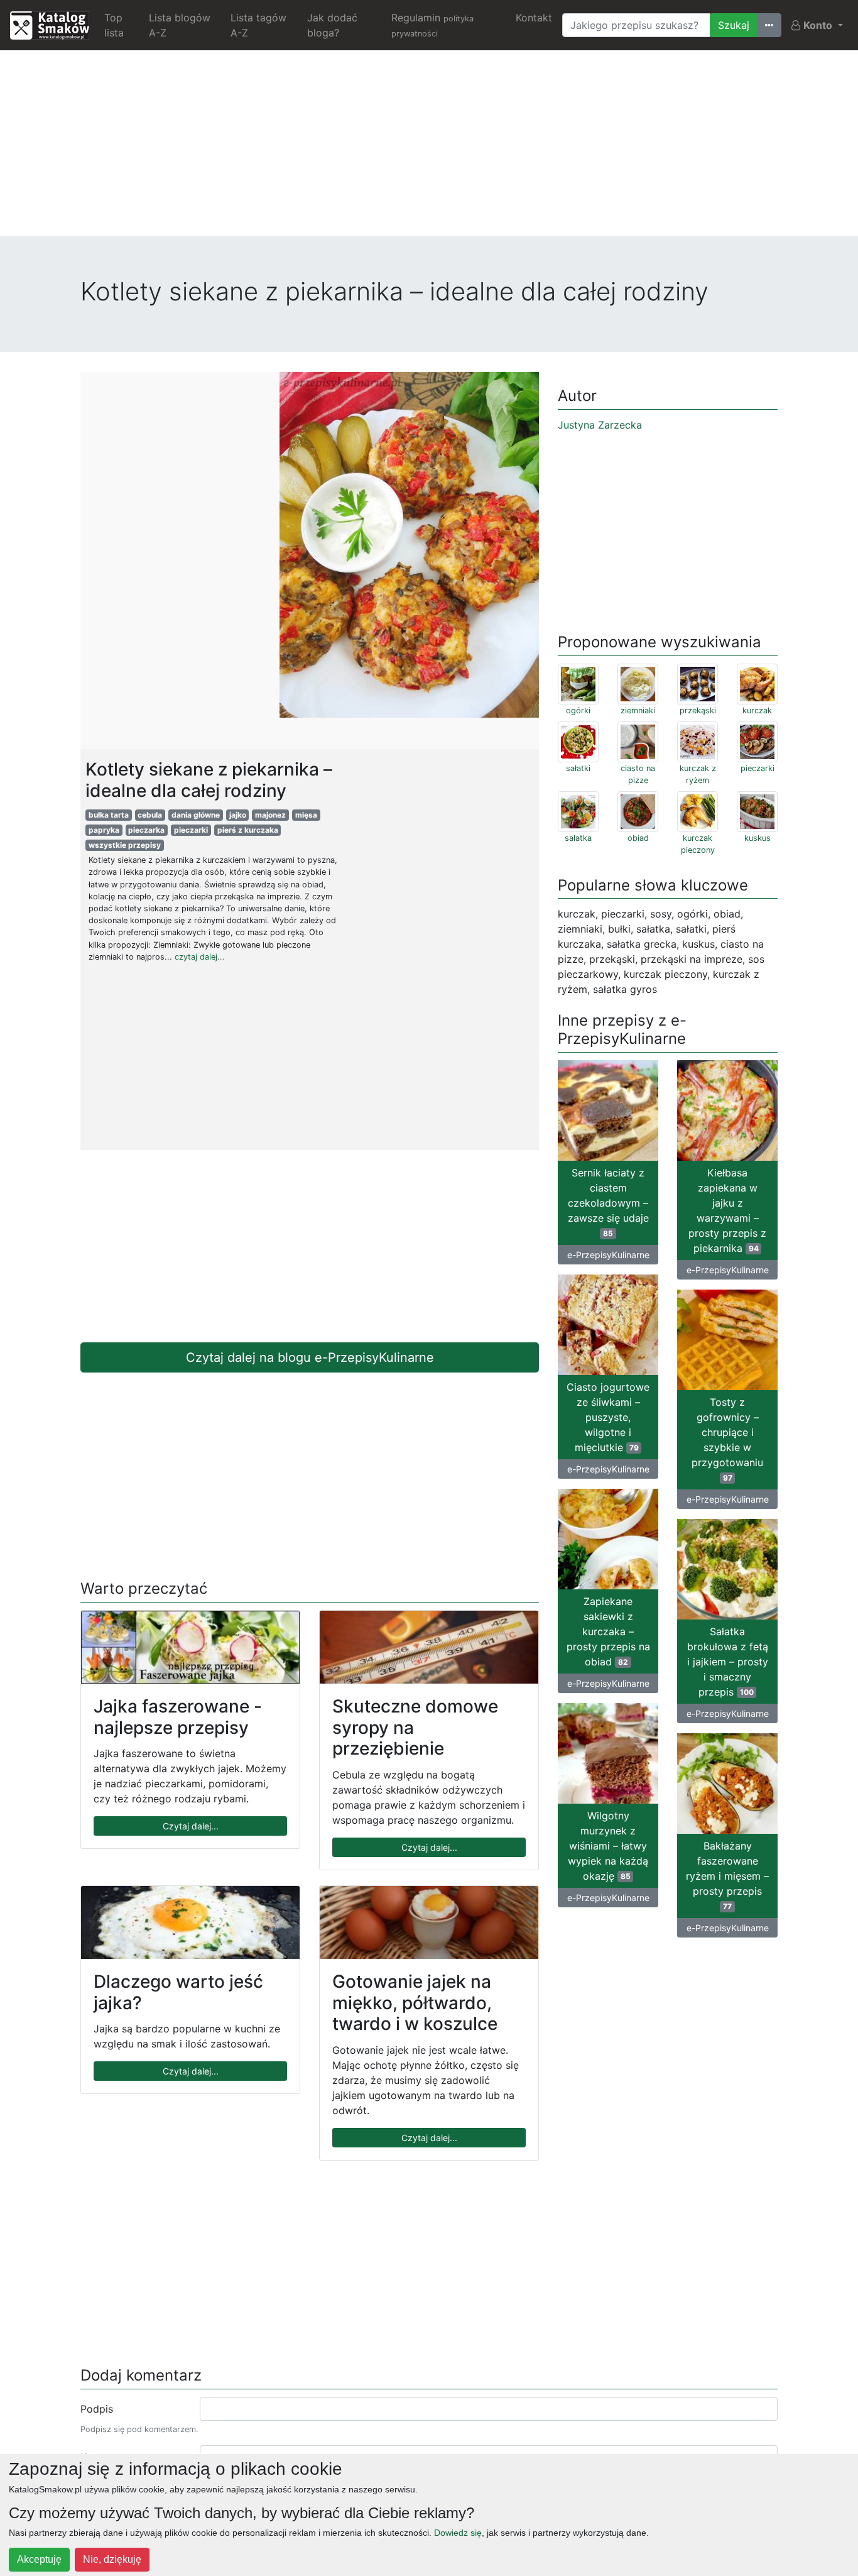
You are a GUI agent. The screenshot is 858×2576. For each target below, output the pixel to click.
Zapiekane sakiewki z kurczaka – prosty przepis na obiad (608, 1631)
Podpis (97, 2409)
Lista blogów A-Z (180, 25)
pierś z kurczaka (248, 830)
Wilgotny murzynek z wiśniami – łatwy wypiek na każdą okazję (608, 1846)
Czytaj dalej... (191, 1826)
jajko (238, 815)
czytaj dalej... (200, 957)
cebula (150, 815)
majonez (270, 815)
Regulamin (432, 25)
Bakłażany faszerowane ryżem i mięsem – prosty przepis (727, 1875)
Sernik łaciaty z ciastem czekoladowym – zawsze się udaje (608, 1202)
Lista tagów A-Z (258, 25)
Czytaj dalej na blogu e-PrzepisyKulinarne (310, 1357)
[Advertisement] (429, 148)
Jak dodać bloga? (332, 25)
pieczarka (146, 830)
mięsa (306, 815)
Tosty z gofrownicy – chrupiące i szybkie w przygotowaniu (727, 1439)
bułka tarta (109, 815)
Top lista (114, 25)
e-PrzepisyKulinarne (608, 1255)
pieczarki (191, 830)
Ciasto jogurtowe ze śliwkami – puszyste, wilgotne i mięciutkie (608, 1417)
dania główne (196, 815)
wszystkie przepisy (125, 845)
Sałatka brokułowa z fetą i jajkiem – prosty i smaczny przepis (728, 1662)
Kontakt (534, 18)
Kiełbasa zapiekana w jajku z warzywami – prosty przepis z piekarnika (727, 1210)
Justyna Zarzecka (600, 425)
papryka (104, 830)
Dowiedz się (458, 2533)
